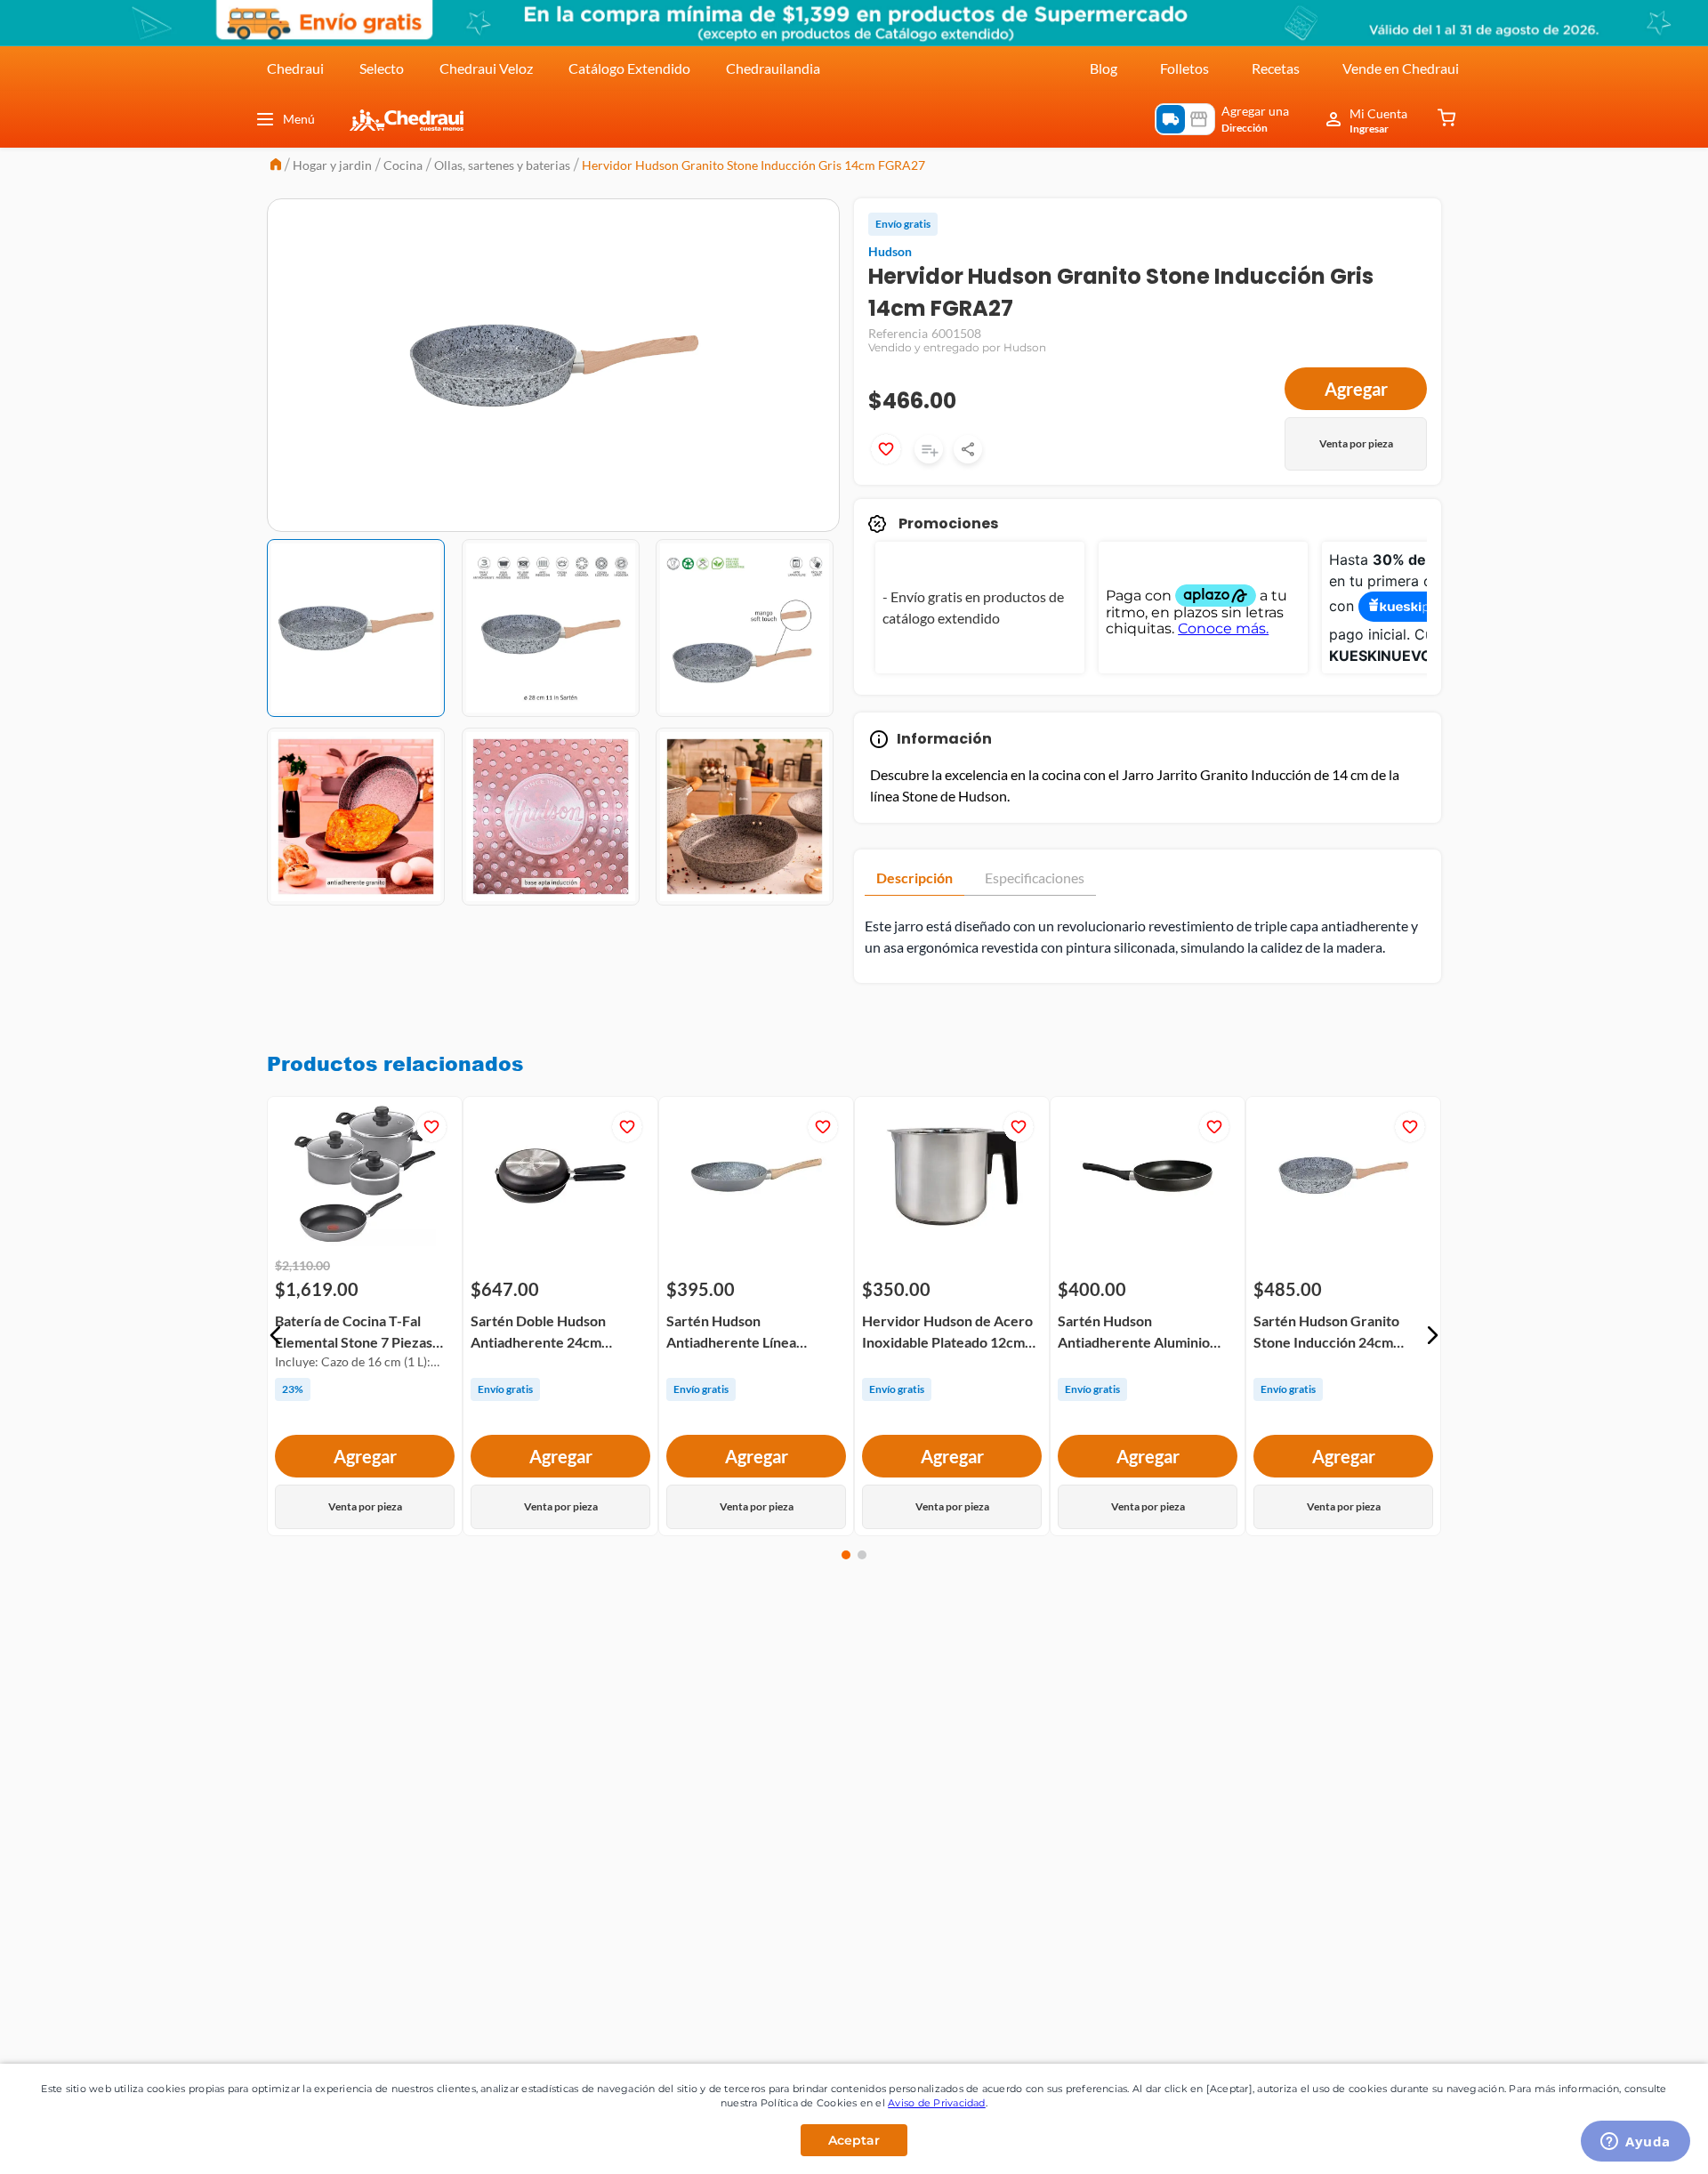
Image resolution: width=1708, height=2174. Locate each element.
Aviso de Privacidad (937, 2103)
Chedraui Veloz (486, 68)
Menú (299, 119)
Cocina (403, 165)
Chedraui (295, 68)
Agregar (1356, 389)
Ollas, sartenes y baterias (502, 165)
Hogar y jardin (332, 165)
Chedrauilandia (773, 68)
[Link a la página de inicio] (276, 166)
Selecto (382, 68)
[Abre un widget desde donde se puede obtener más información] (1635, 2143)
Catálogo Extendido (629, 68)
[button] (276, 1335)
